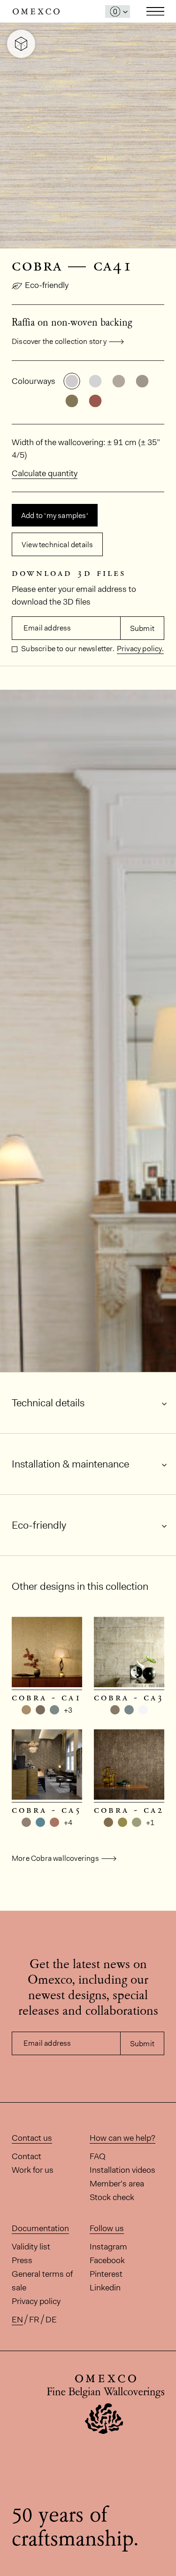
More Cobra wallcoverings (55, 1858)
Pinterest (106, 2274)
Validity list (31, 2247)
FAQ (98, 2156)
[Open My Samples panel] (118, 12)
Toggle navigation (155, 11)
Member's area (117, 2184)
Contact (27, 2156)
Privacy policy (36, 2301)
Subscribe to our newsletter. (67, 649)
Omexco (36, 12)
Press (22, 2260)
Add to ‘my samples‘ (55, 515)
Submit (142, 628)
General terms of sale (42, 2281)
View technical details (57, 545)
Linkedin (105, 2288)
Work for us (33, 2170)
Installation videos (122, 2170)
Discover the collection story (59, 341)
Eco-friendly (47, 285)
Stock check (112, 2197)
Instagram (108, 2247)
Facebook (107, 2260)
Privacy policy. (140, 649)
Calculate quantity (45, 473)
